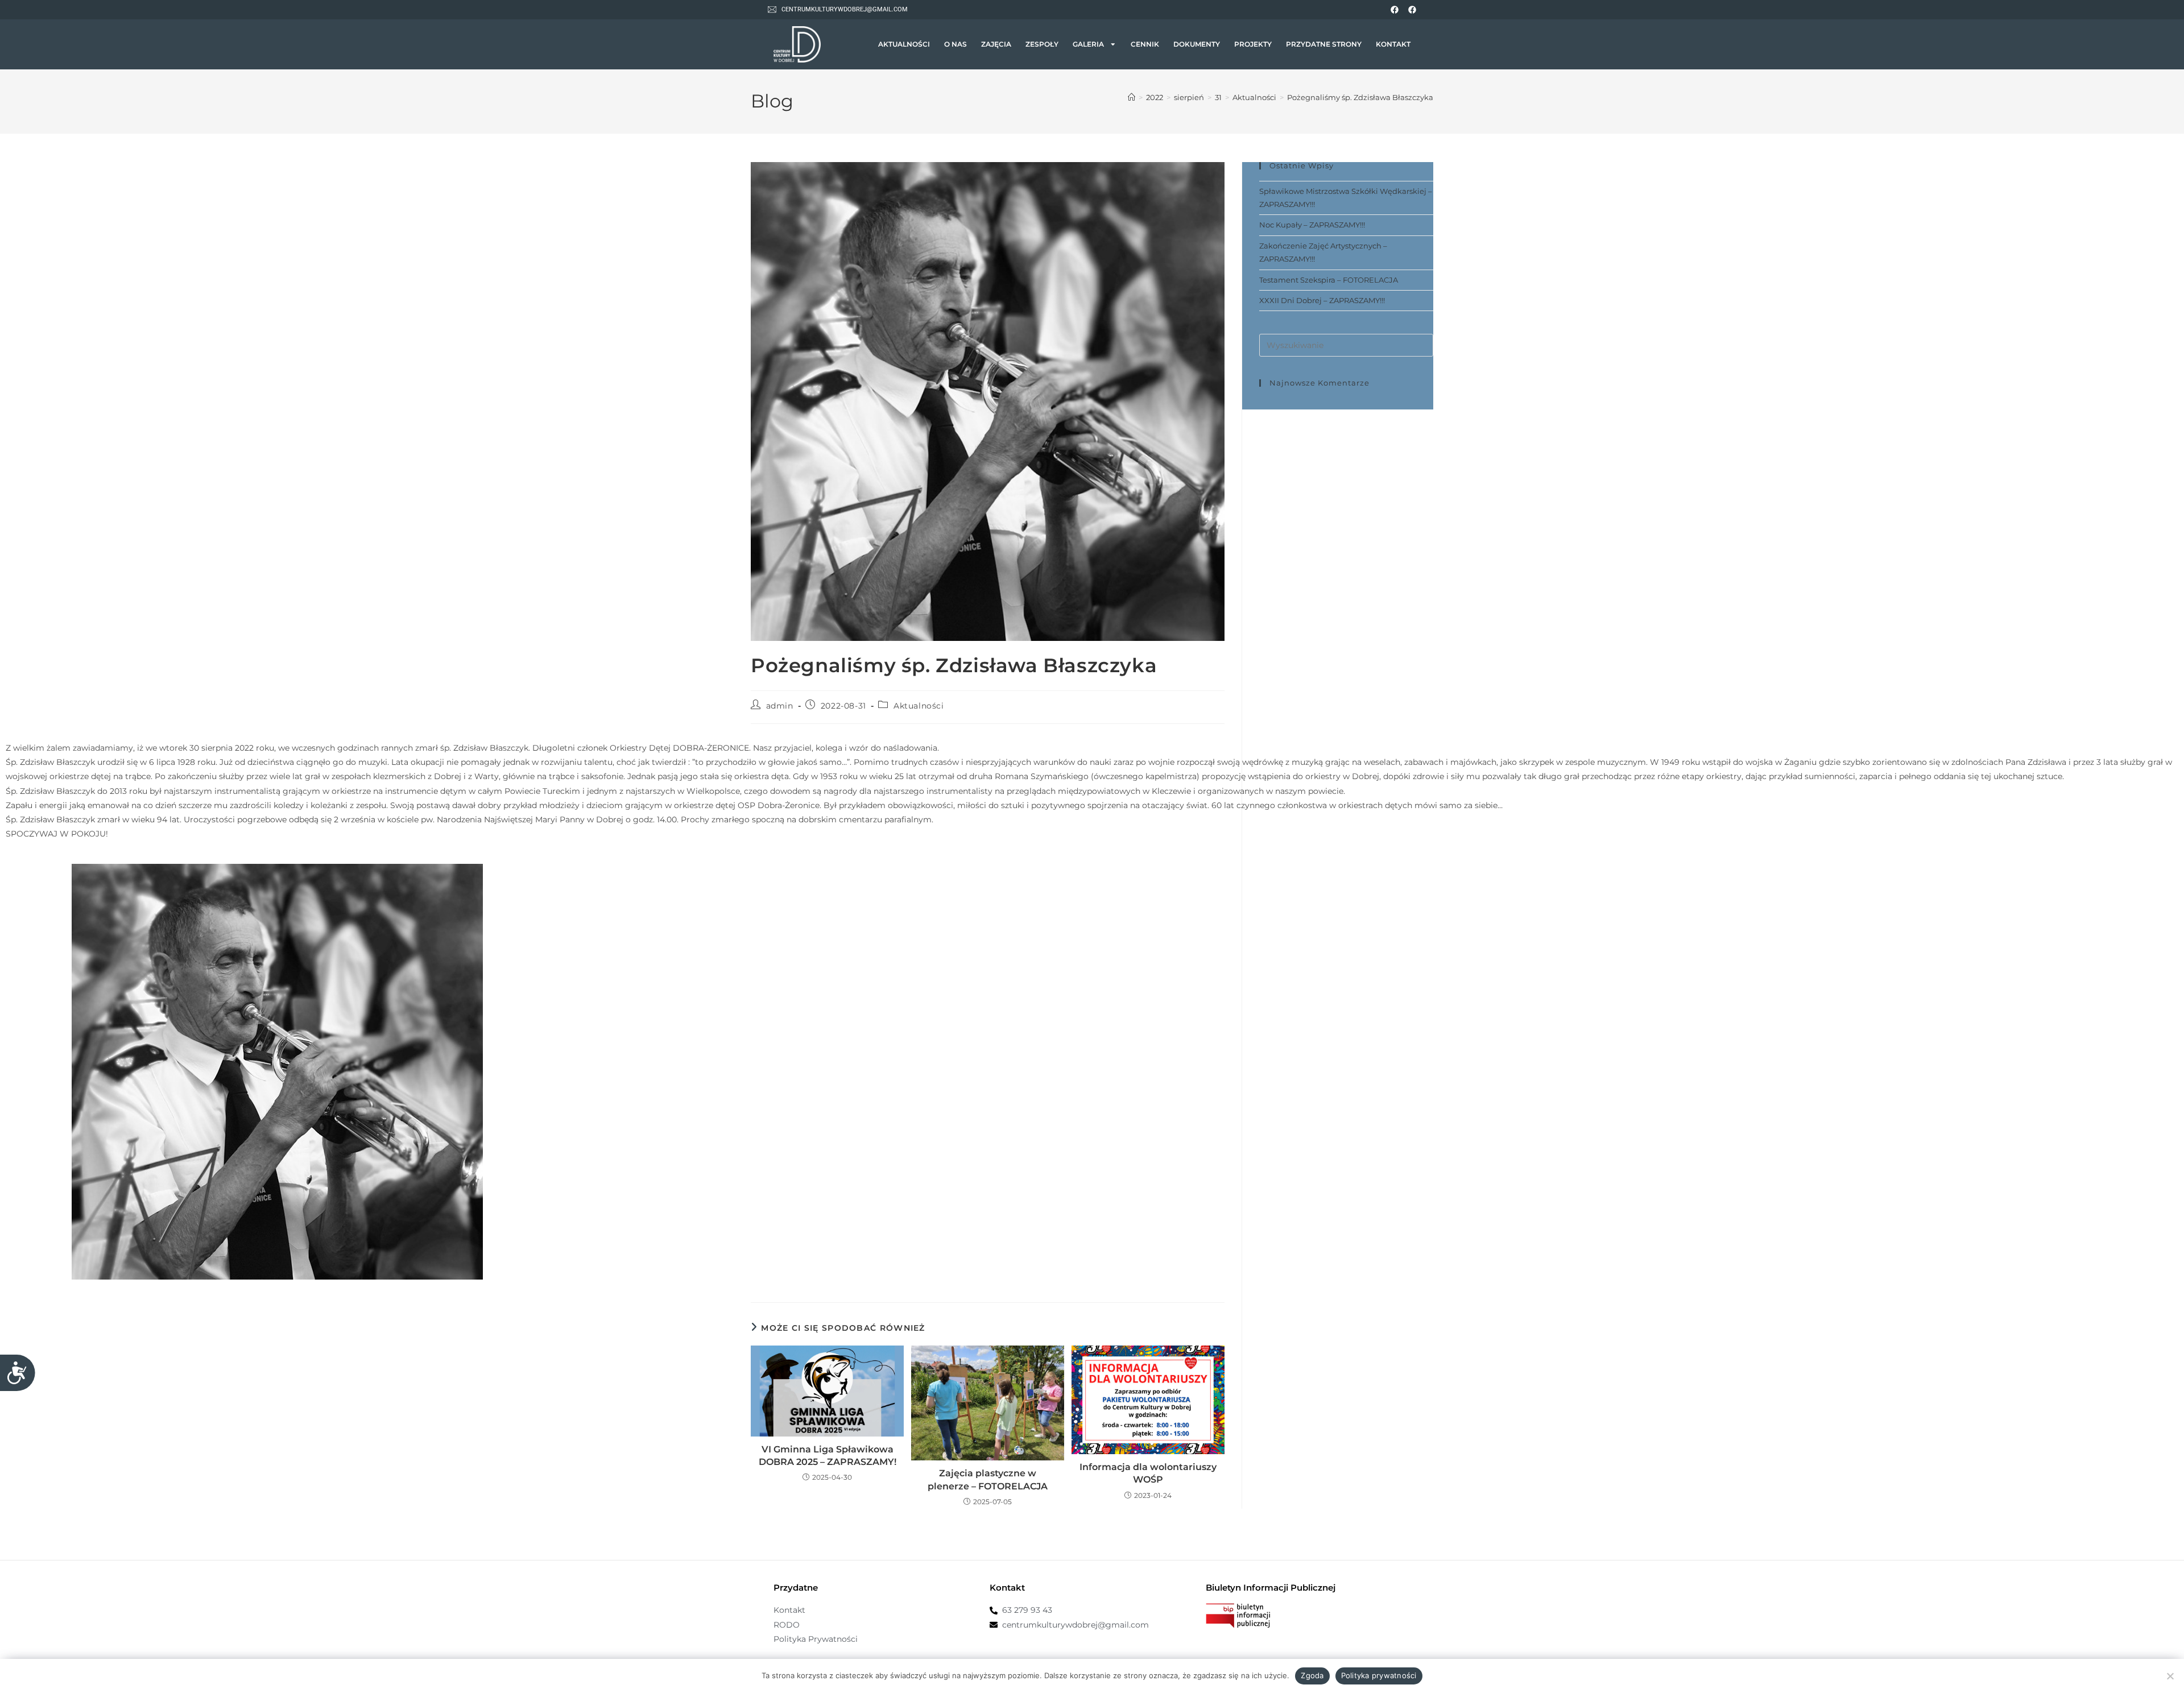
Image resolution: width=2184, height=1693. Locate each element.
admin (780, 706)
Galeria (1088, 44)
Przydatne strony (1324, 44)
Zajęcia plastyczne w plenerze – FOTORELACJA (988, 1479)
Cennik (1145, 44)
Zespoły (1042, 44)
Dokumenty (1197, 44)
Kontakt (1393, 44)
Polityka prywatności (1379, 1675)
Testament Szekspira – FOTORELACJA (1329, 280)
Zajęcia (996, 44)
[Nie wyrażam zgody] (2170, 1676)
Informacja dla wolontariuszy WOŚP (1148, 1473)
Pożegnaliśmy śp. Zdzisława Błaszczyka (1360, 97)
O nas (955, 44)
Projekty (1253, 44)
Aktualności (904, 44)
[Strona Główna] (1132, 97)
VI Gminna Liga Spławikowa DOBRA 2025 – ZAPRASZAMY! (828, 1456)
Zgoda (1312, 1675)
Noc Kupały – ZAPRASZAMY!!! (1312, 225)
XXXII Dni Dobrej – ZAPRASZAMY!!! (1322, 300)
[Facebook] (1395, 10)
